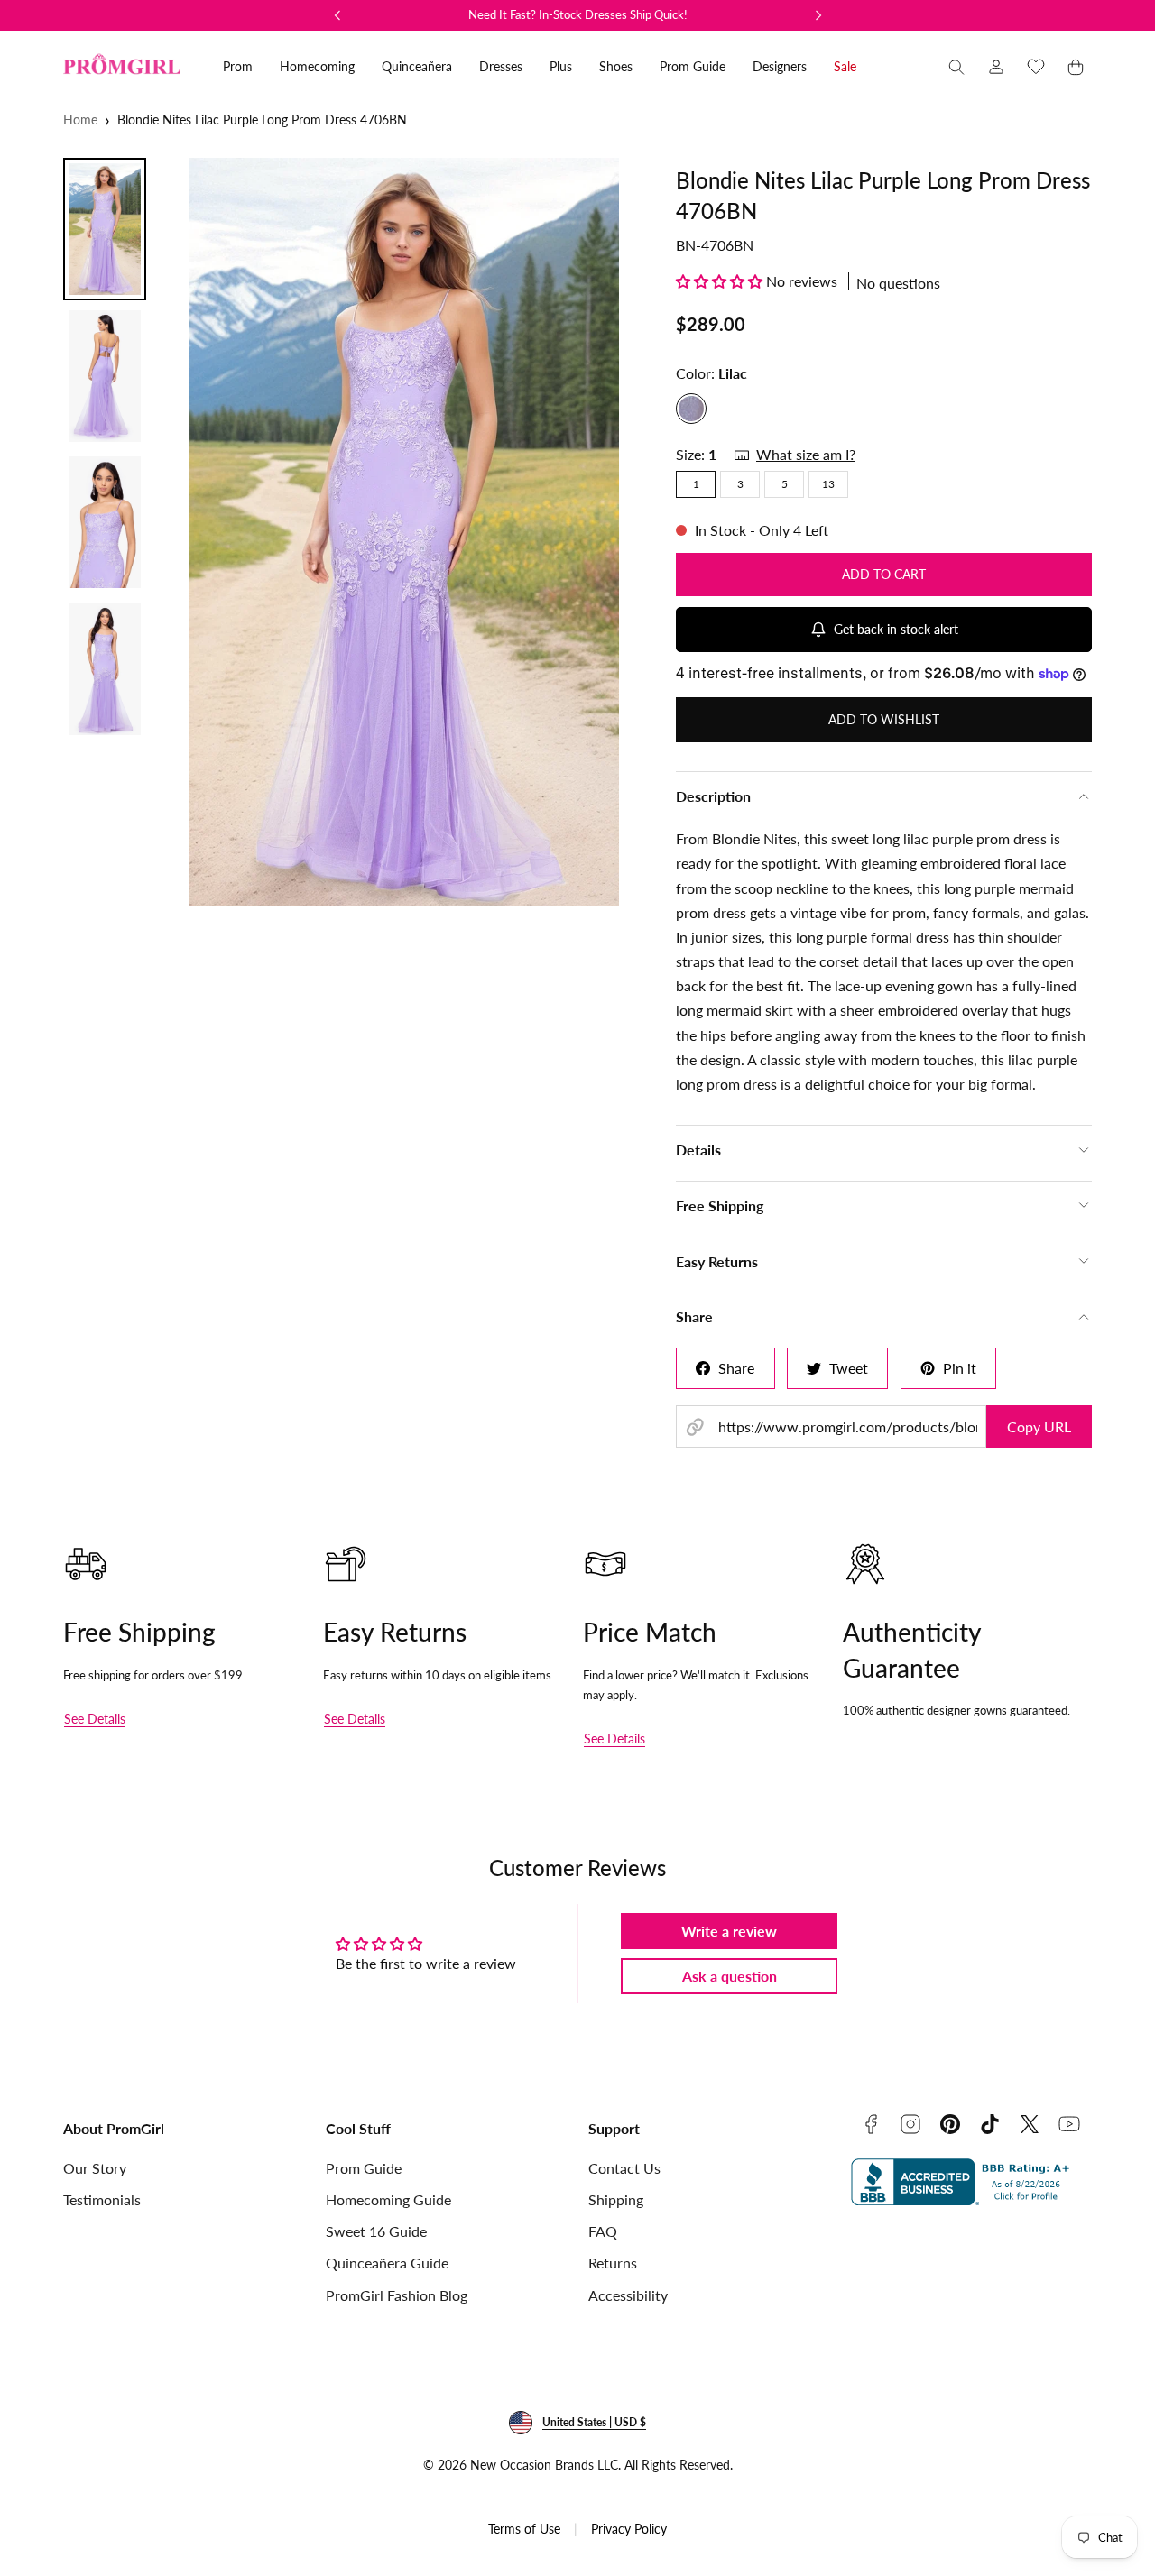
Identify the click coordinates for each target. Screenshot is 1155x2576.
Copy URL (1039, 1426)
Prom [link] (238, 66)
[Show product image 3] (105, 522)
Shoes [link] (616, 66)
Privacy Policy (629, 2529)
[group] (405, 532)
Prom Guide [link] (693, 66)
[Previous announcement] (337, 15)
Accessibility (628, 2295)
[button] (956, 67)
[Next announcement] (818, 15)
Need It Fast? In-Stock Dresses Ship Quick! (578, 14)
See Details (95, 1719)
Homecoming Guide (388, 2199)
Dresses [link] (501, 66)
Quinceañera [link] (417, 66)
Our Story (95, 2168)
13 (828, 484)
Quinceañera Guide (387, 2263)
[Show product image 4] (105, 669)
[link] (996, 67)
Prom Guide (364, 2168)
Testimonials (102, 2199)
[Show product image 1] (105, 229)
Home (80, 120)
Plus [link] (561, 66)
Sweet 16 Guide (376, 2231)
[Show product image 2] (105, 376)
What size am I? (806, 454)
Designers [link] (780, 66)
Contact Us (624, 2168)
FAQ (603, 2231)
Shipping (616, 2199)
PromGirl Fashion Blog (397, 2295)
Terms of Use (524, 2529)
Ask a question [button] (730, 1976)
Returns (613, 2263)
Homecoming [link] (317, 66)
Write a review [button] (729, 1931)
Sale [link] (845, 66)
